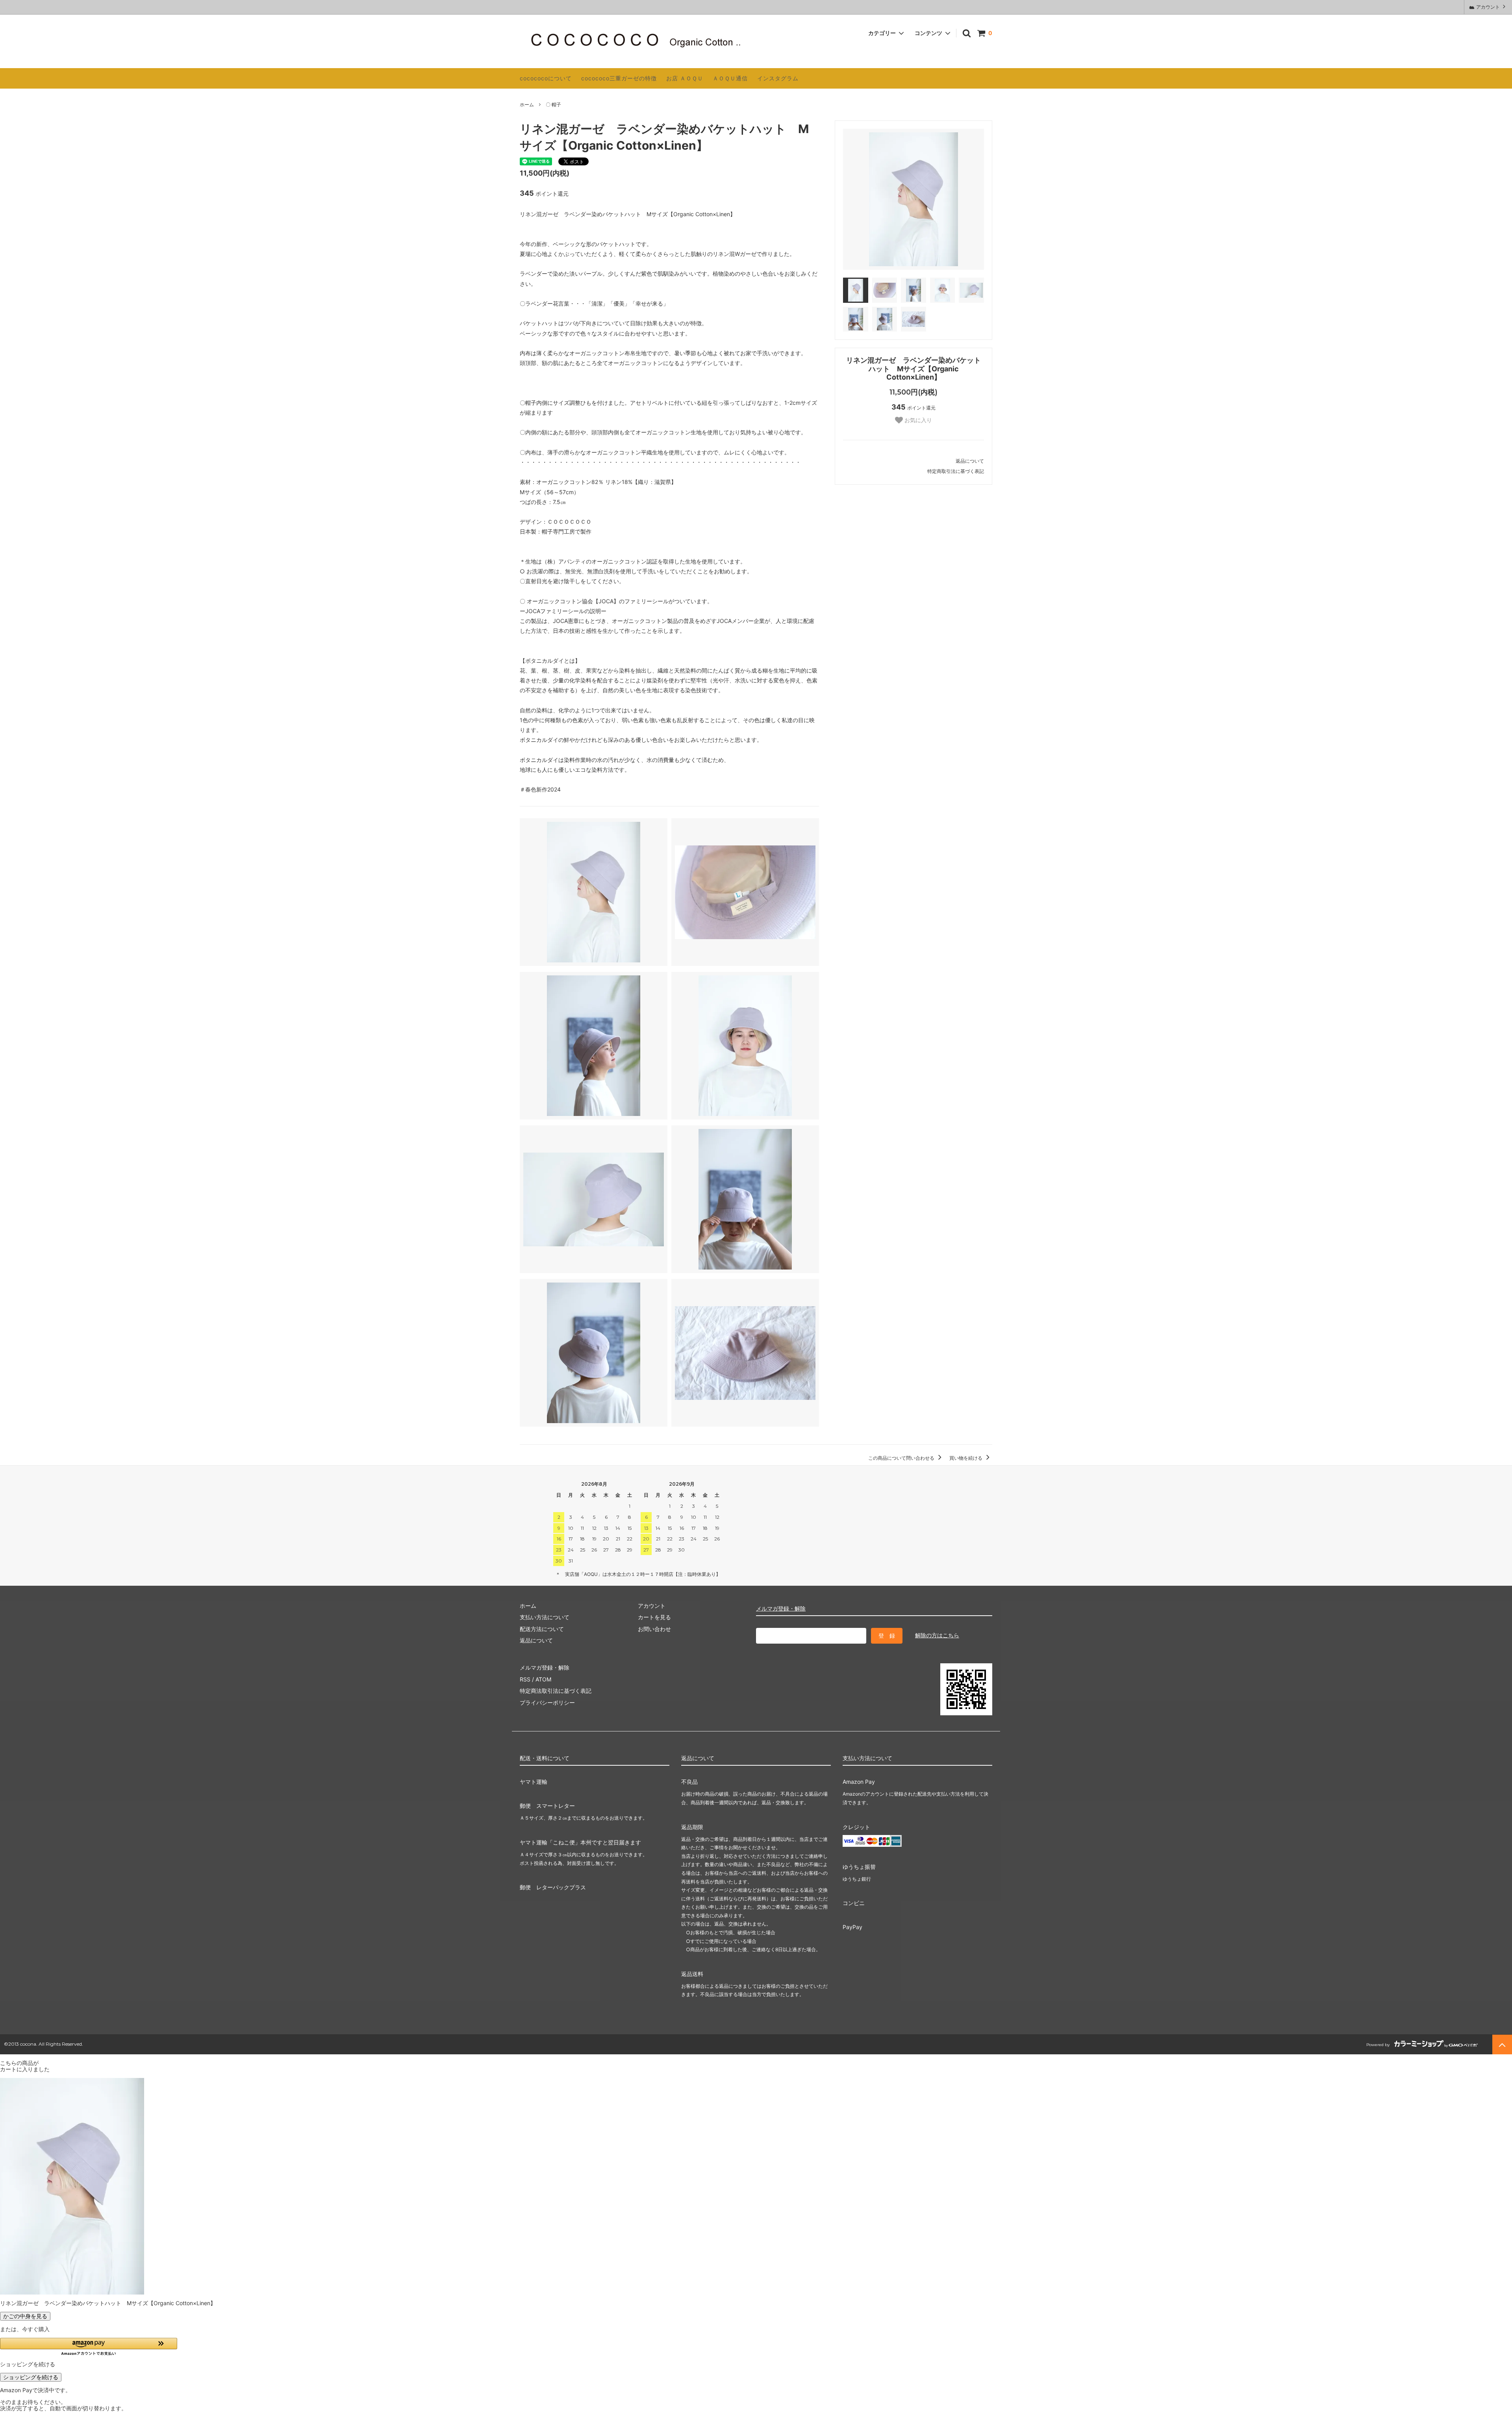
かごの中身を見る (25, 2316)
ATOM (543, 1679)
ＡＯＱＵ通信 (730, 78)
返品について (970, 461)
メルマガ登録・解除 (781, 1608)
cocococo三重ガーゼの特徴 (619, 78)
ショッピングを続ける (31, 2377)
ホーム (527, 105)
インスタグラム (778, 78)
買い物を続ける (966, 1458)
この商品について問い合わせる (902, 1458)
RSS (525, 1679)
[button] (89, 2347)
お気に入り (917, 420)
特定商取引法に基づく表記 (956, 471)
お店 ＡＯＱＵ (685, 78)
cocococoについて (546, 78)
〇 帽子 (553, 105)
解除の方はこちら (937, 1635)
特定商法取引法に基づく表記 (556, 1691)
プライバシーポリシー (547, 1702)
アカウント (1488, 7)
